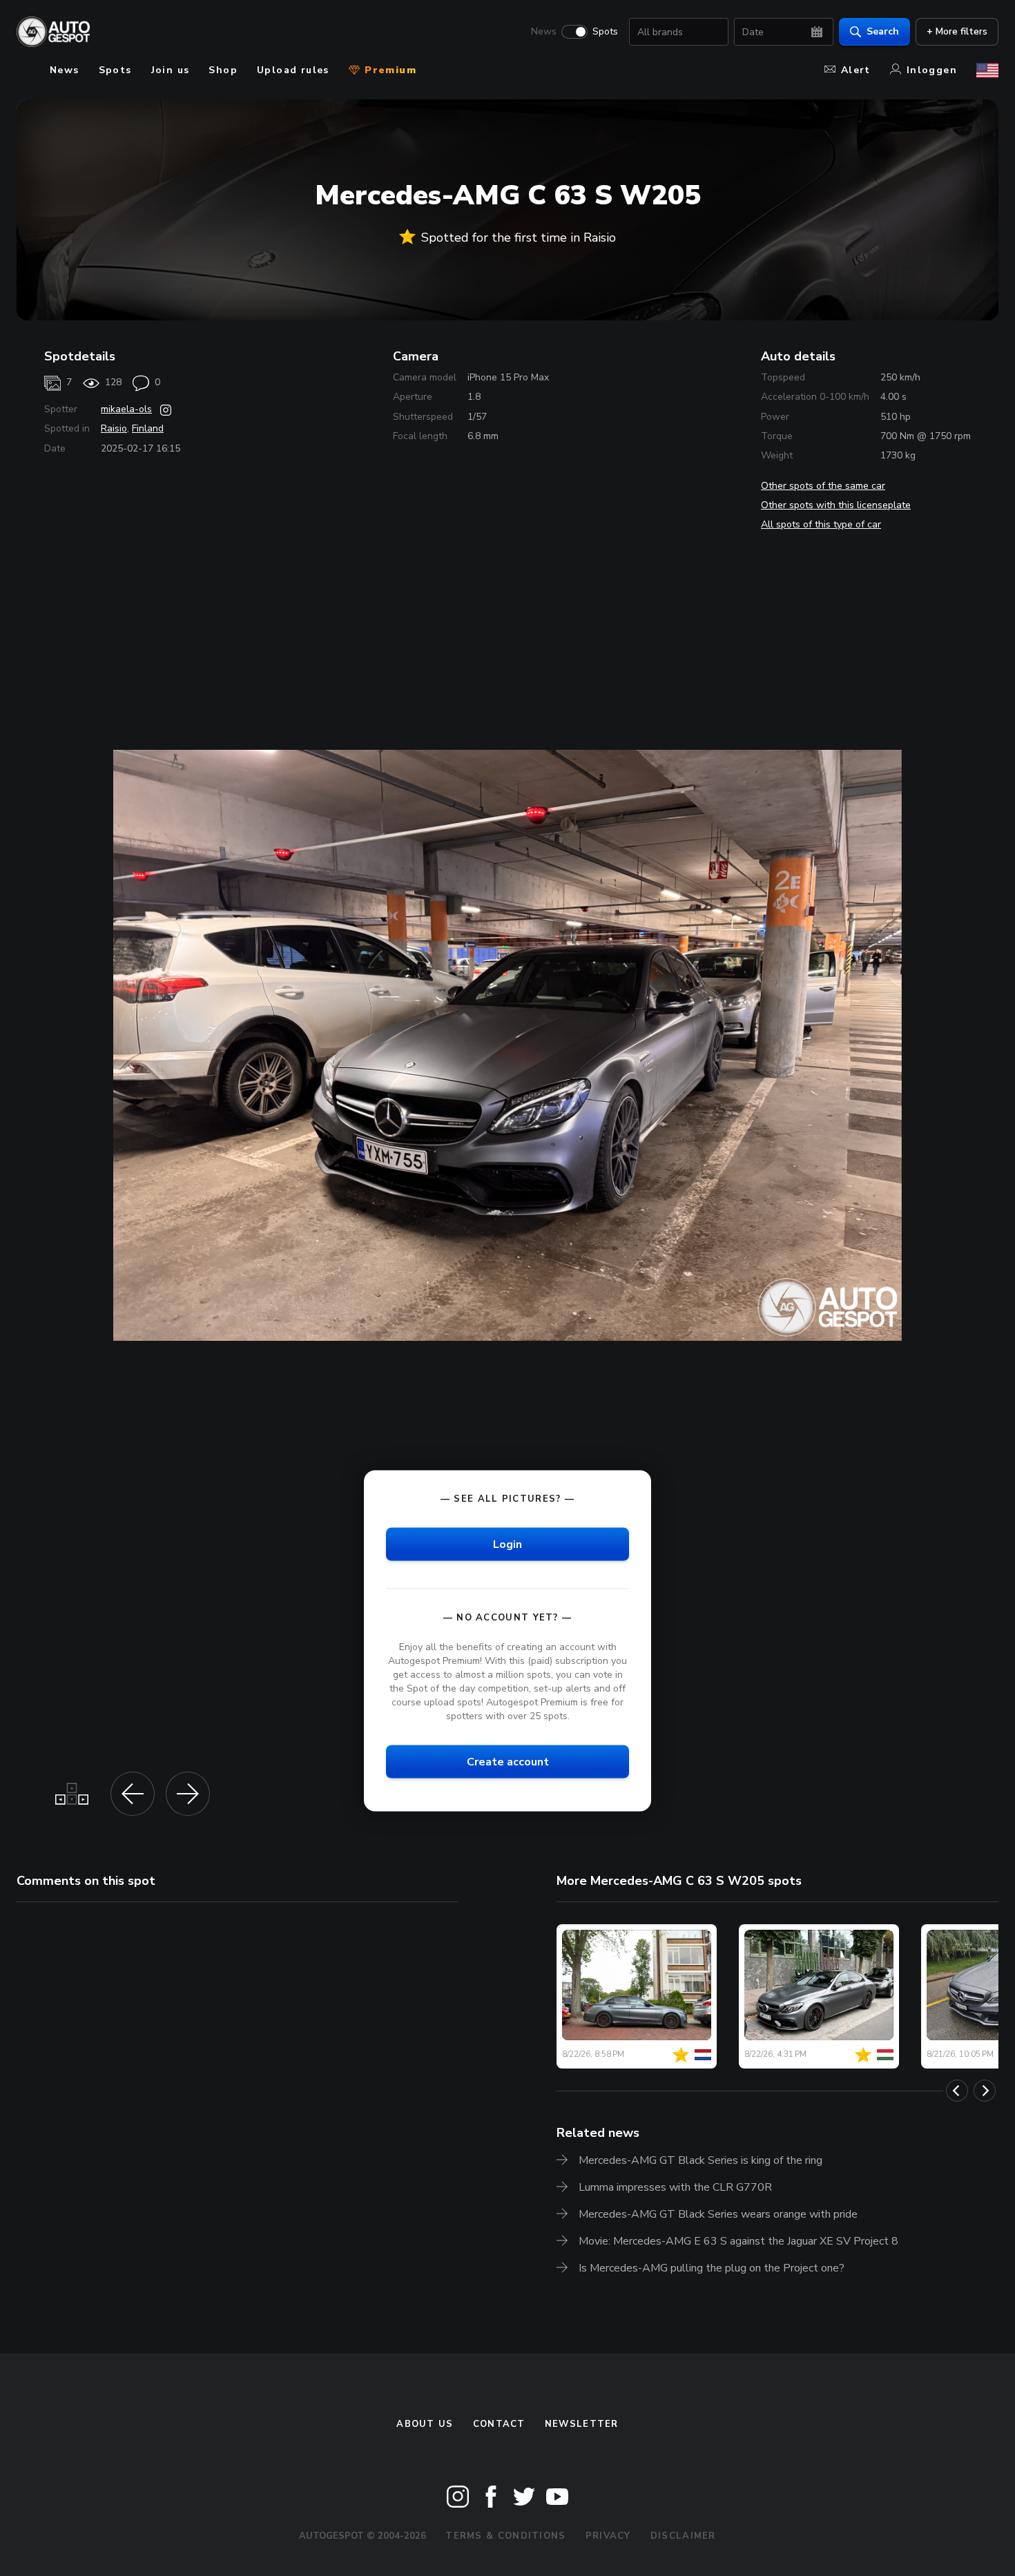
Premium (389, 70)
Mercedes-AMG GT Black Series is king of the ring (700, 2160)
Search (883, 31)
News (544, 32)
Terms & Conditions (505, 2536)
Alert (856, 70)
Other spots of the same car (823, 486)
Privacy (608, 2536)
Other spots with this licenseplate (836, 505)
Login (507, 1544)
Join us (171, 70)
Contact (499, 2424)
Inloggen (932, 70)
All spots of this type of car (821, 524)
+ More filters (957, 31)
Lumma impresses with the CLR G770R (675, 2187)
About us (425, 2424)
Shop (223, 70)
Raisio (114, 428)
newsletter (582, 2424)
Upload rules (293, 70)
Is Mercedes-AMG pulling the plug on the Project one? (712, 2268)
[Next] (985, 2091)
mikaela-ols (126, 409)
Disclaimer (683, 2536)
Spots (605, 32)
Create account (508, 1762)
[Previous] (957, 2091)
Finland (148, 428)
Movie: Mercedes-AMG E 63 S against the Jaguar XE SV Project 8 (738, 2241)
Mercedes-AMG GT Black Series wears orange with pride (718, 2214)
